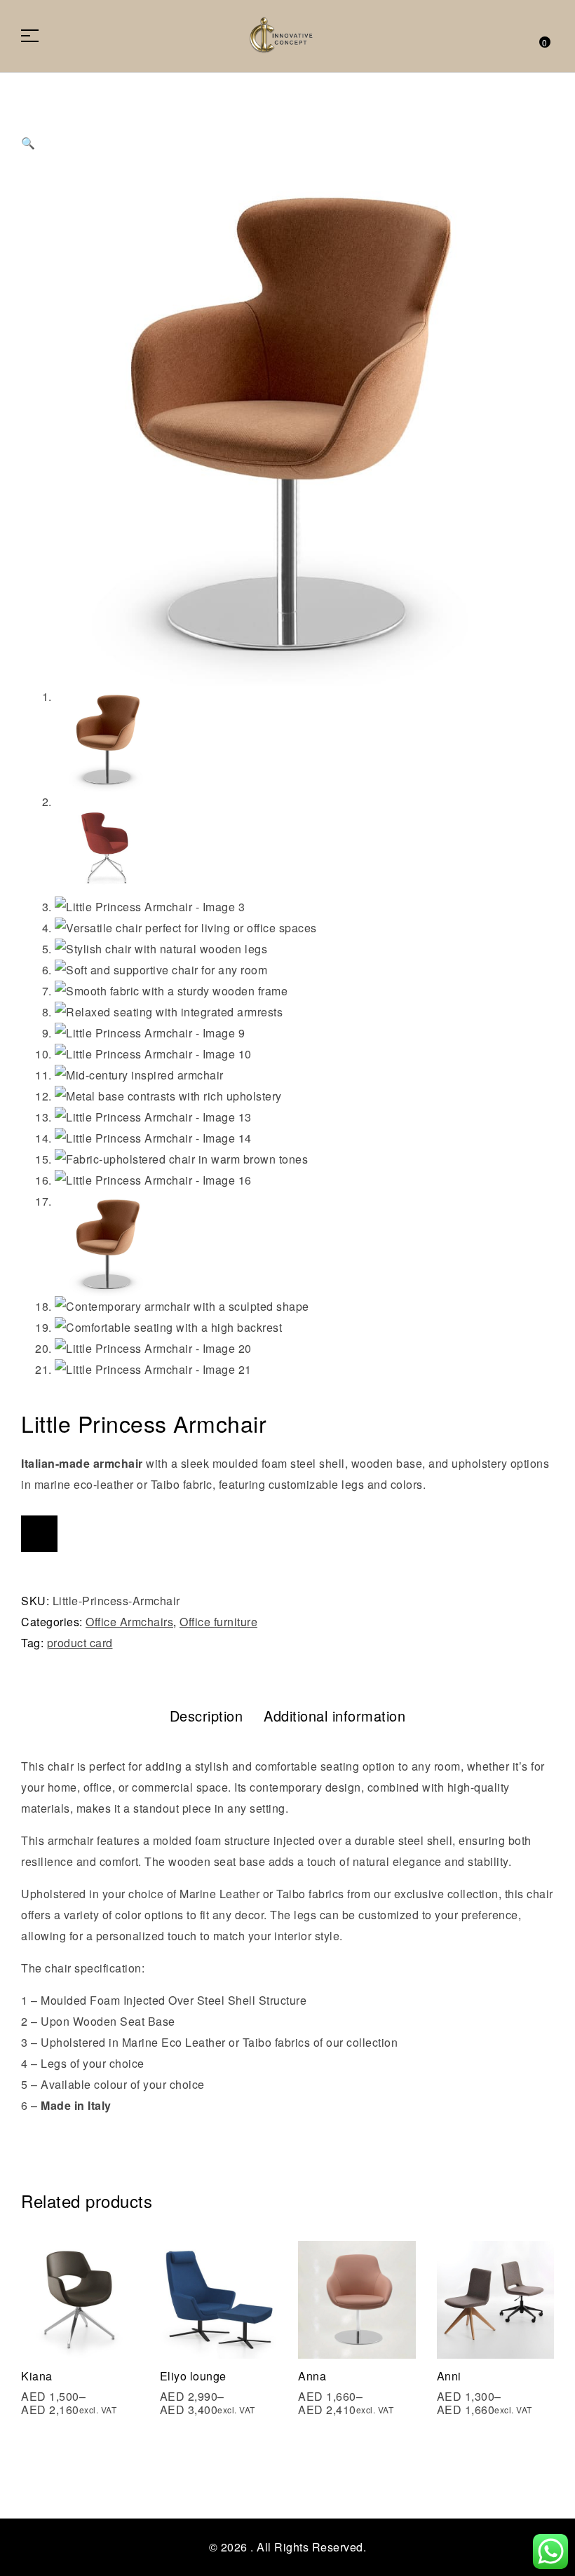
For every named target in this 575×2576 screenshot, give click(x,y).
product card (80, 1643)
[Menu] (35, 36)
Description (207, 1716)
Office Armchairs (129, 1622)
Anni (449, 2376)
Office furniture (218, 1622)
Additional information (334, 1716)
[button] (287, 129)
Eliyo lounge (193, 2376)
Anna (312, 2376)
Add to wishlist (39, 1534)
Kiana (37, 2376)
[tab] (207, 1716)
